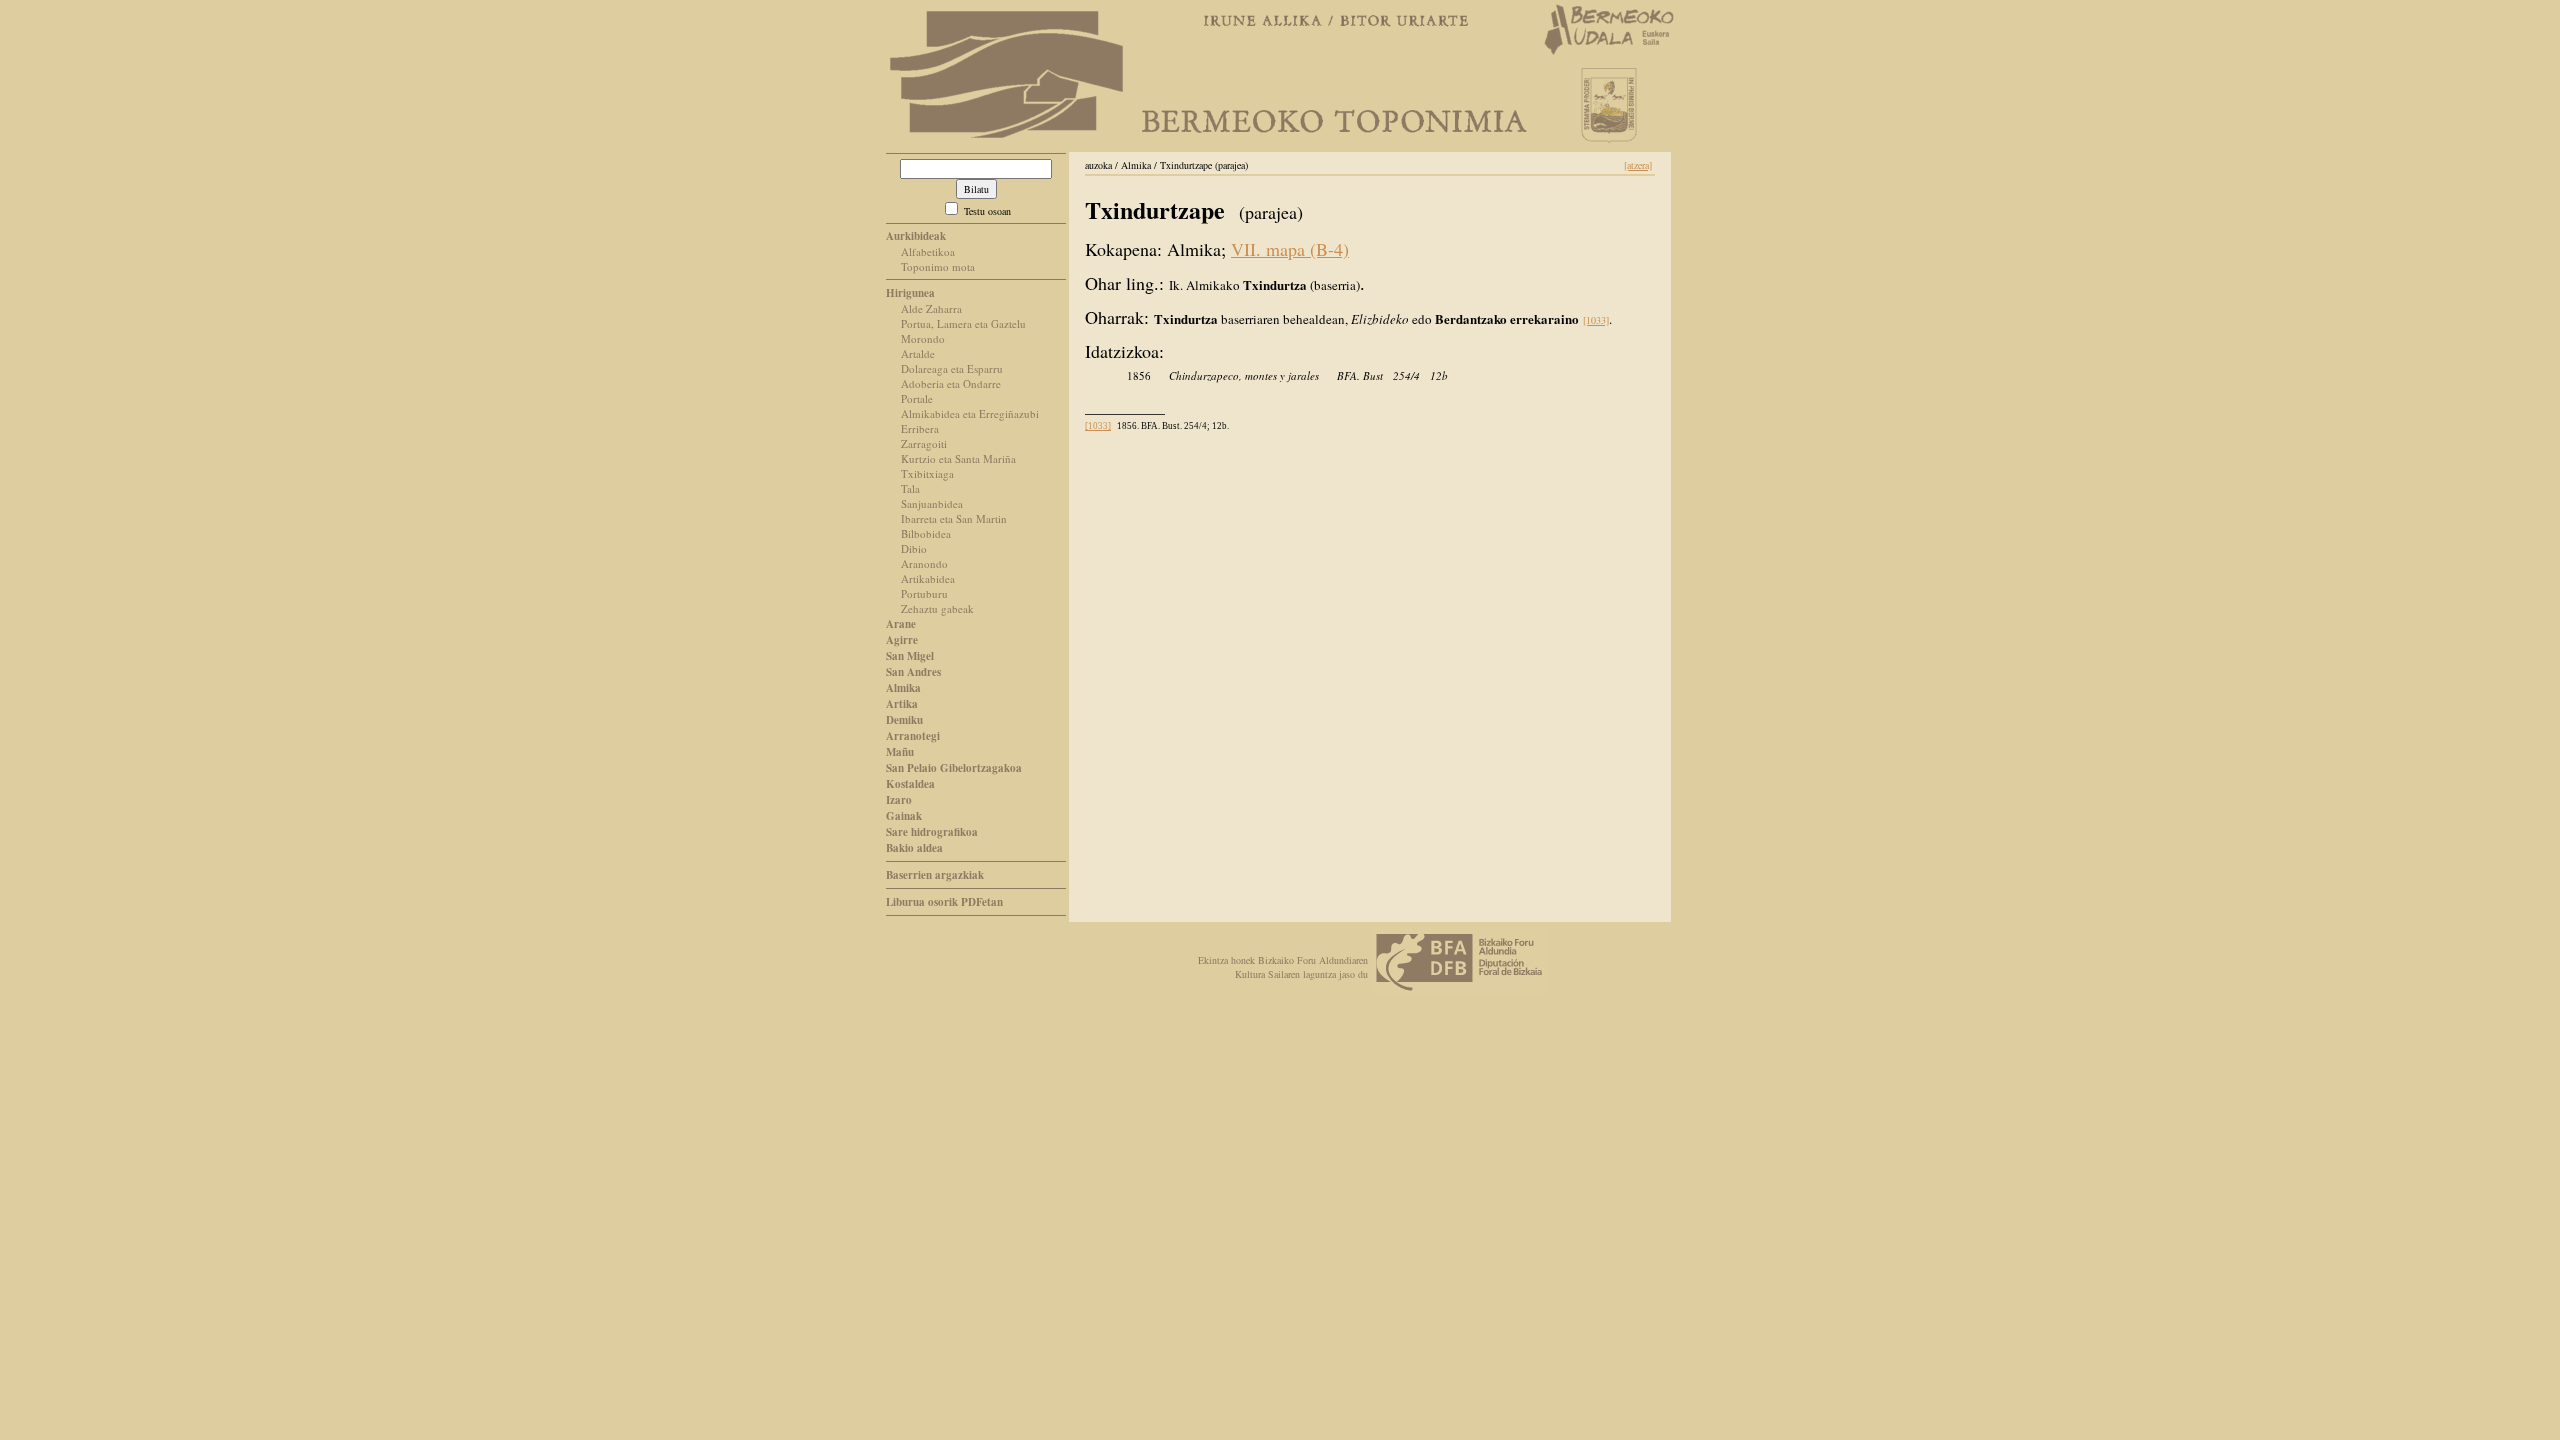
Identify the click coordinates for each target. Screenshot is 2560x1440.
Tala (910, 488)
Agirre (902, 640)
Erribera (920, 428)
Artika (902, 704)
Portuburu (924, 593)
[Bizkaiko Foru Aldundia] (1459, 990)
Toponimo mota (938, 266)
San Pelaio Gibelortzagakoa (954, 768)
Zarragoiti (924, 443)
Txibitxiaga (927, 473)
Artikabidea (928, 578)
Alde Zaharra (931, 308)
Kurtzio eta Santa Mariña (958, 458)
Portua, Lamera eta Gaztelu (963, 323)
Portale (917, 398)
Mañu (900, 752)
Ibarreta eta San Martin (954, 518)
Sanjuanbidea (932, 503)
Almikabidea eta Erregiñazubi (970, 413)
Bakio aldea (914, 848)
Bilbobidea (926, 533)
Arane (901, 624)
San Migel (910, 656)
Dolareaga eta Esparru (952, 368)
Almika (903, 688)
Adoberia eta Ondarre (951, 383)
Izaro (899, 800)
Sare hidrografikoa (932, 832)
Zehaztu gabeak (937, 608)
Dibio (914, 548)
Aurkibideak (916, 236)
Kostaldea (910, 784)
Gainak (904, 816)
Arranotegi (913, 736)
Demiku (904, 720)
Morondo (923, 338)
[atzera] (1638, 165)
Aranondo (924, 563)
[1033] (1596, 320)
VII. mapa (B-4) (1290, 249)
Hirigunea (910, 293)
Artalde (918, 353)
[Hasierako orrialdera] (1006, 137)
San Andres (913, 672)
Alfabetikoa (928, 251)
